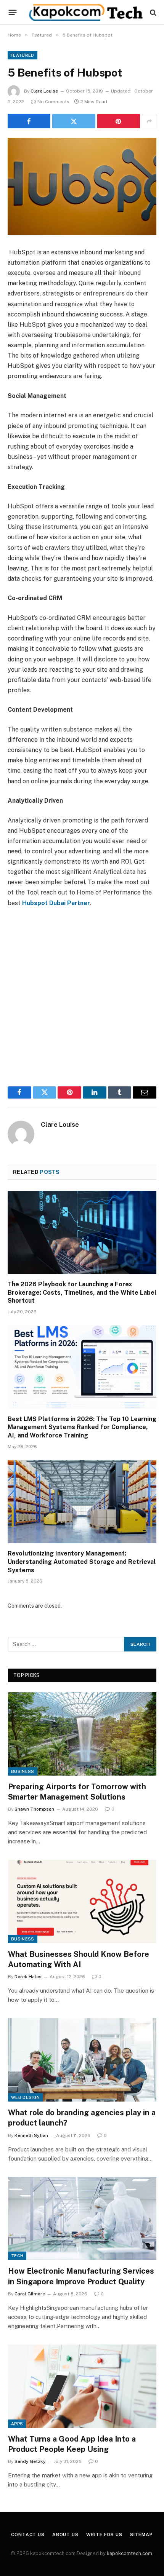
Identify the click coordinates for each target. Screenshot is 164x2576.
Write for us (104, 2534)
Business (23, 1771)
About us (65, 2534)
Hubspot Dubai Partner (56, 903)
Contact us (28, 2534)
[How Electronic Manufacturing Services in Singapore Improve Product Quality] (82, 2219)
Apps (17, 2424)
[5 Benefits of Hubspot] (82, 186)
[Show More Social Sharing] (149, 121)
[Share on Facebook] (29, 121)
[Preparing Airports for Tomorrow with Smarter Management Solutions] (82, 1734)
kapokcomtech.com (129, 2553)
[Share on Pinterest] (119, 121)
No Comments (53, 102)
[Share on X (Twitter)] (74, 121)
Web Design (25, 2097)
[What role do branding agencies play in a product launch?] (82, 2060)
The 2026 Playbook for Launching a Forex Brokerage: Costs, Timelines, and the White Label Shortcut (82, 1293)
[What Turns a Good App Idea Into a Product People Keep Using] (82, 2386)
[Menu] (13, 13)
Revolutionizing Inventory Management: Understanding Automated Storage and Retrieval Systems (82, 1562)
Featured (23, 55)
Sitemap (141, 2534)
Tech (17, 2256)
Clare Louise (44, 91)
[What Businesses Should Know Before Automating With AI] (82, 1901)
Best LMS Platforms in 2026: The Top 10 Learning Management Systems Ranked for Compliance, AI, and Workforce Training (82, 1427)
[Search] (152, 12)
